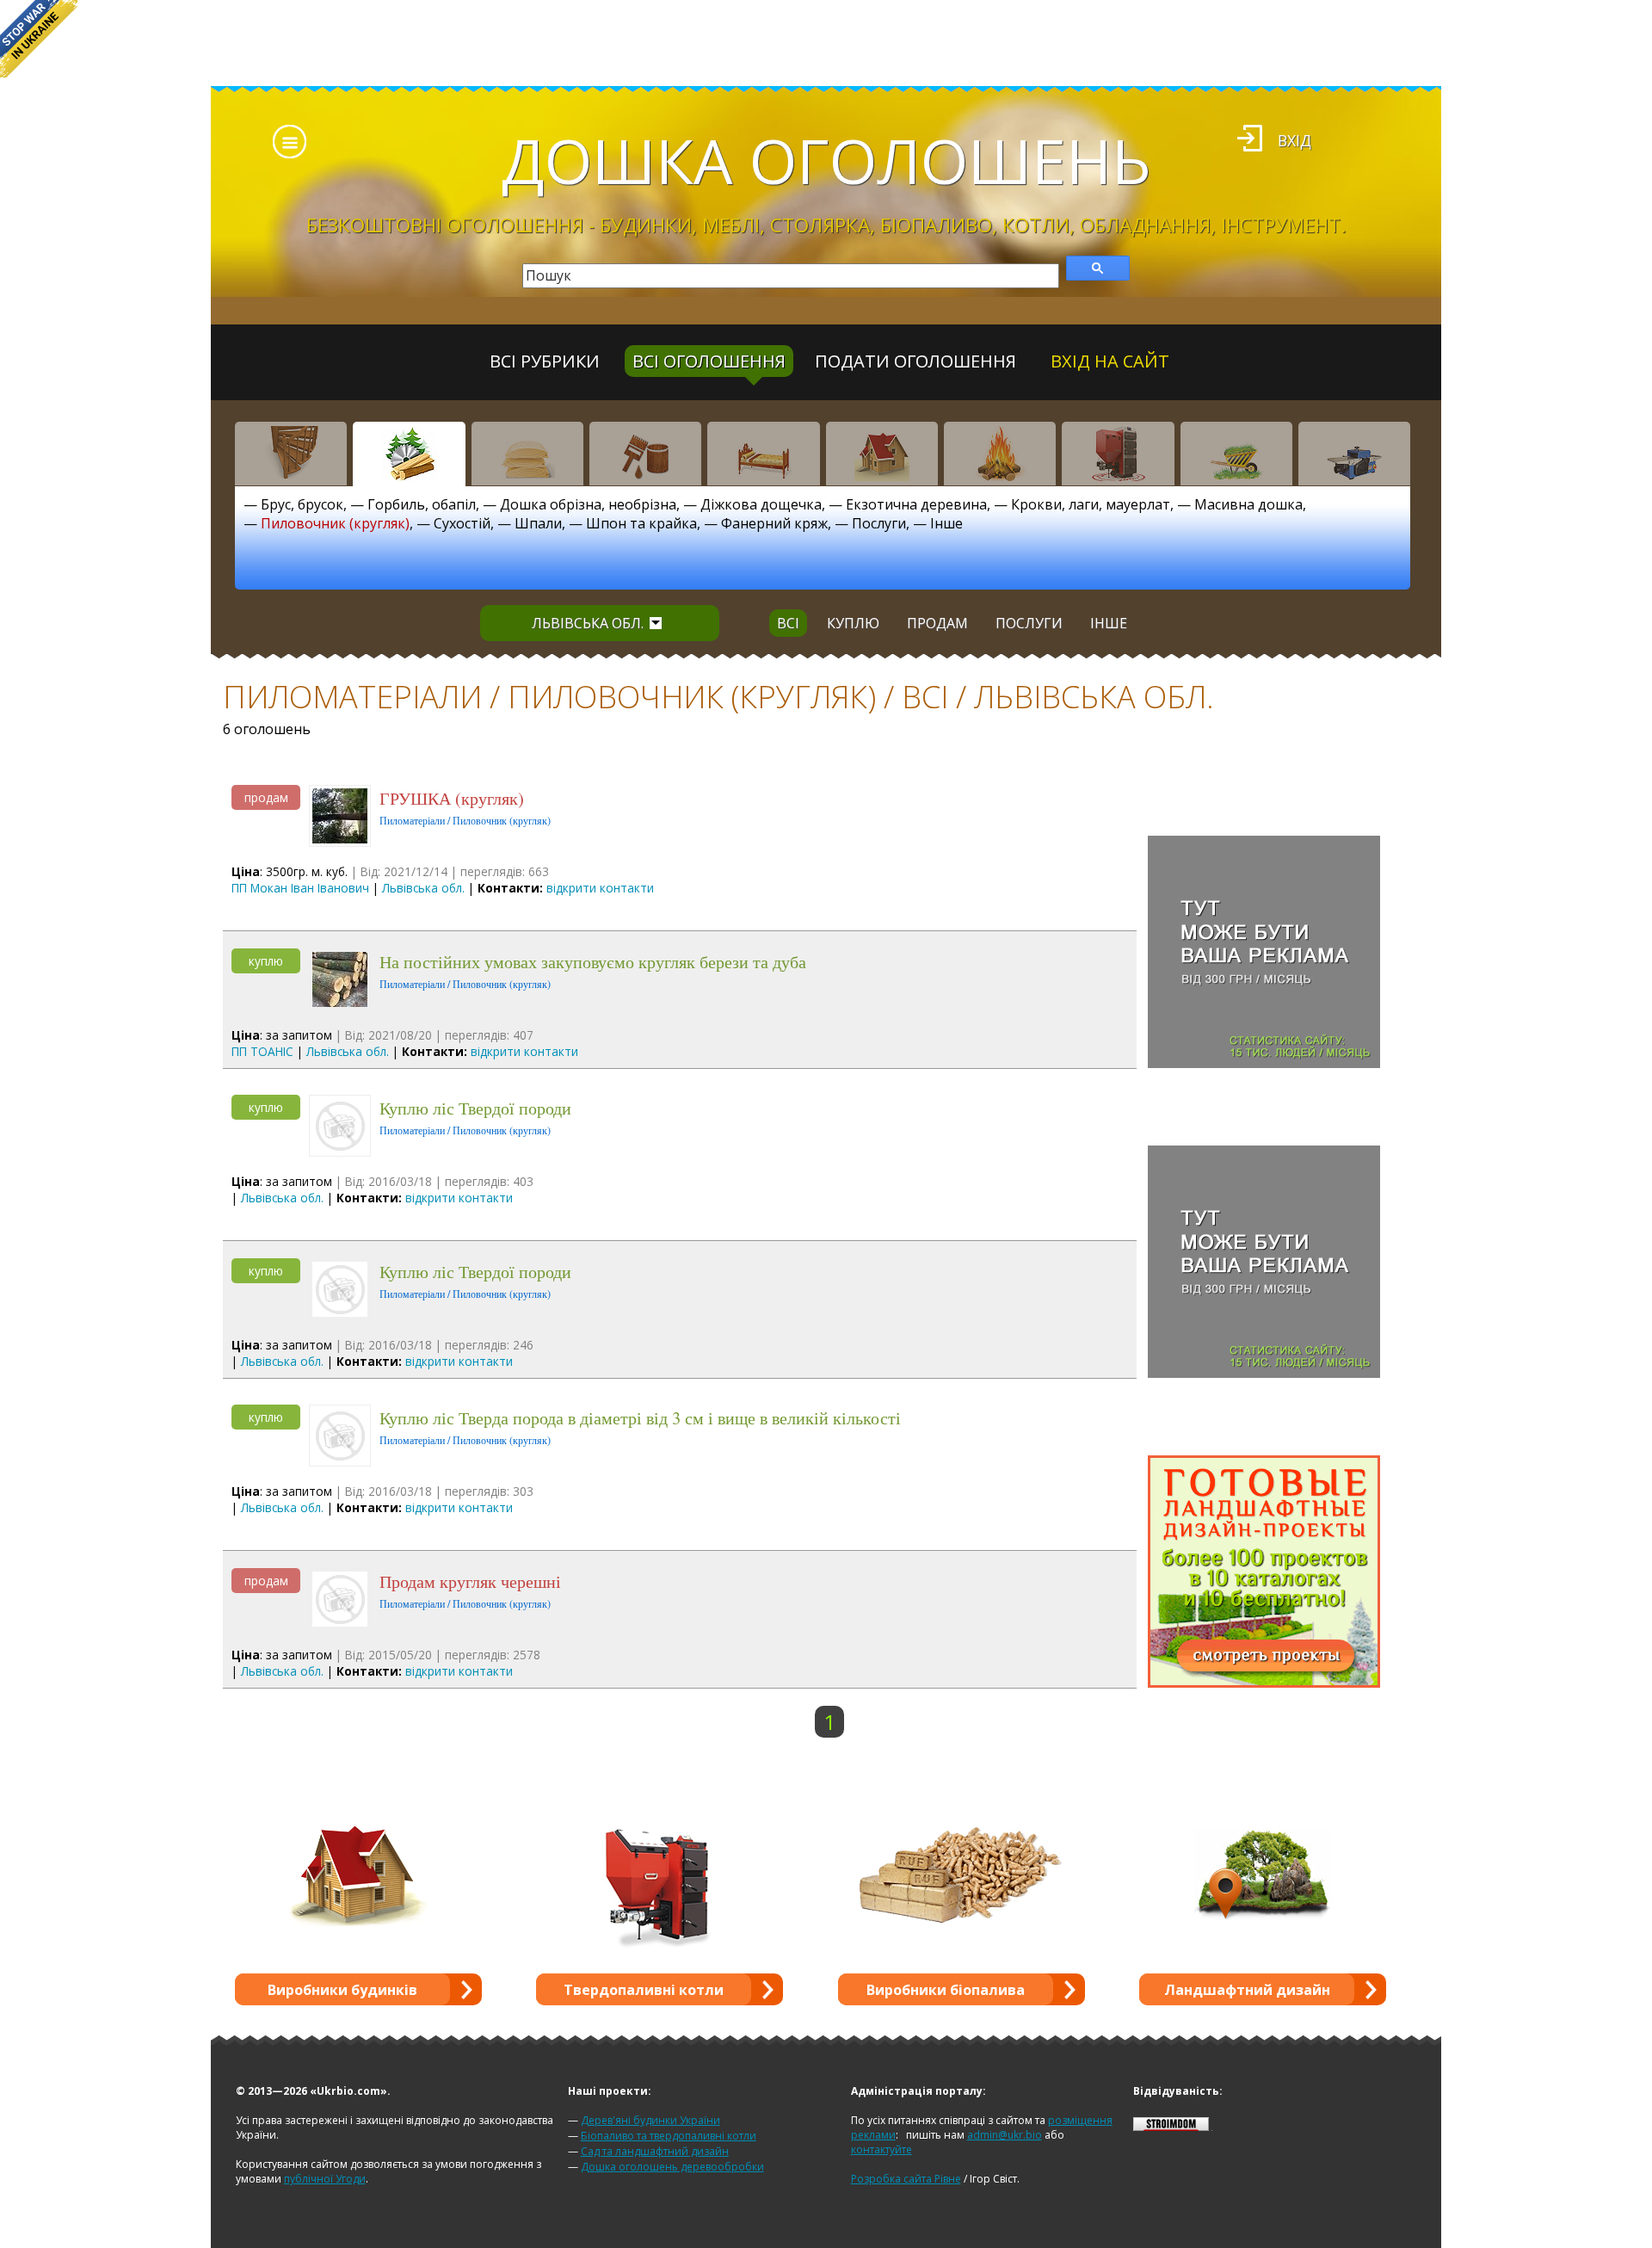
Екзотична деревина (916, 504)
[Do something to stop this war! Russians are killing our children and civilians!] (39, 39)
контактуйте (881, 2149)
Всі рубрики (545, 361)
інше (1109, 623)
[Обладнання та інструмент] (1354, 454)
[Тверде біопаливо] (1000, 454)
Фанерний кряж (774, 523)
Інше (946, 523)
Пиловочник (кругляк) (335, 523)
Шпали (538, 523)
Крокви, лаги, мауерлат (1091, 504)
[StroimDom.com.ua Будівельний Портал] (1171, 2127)
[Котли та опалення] (1118, 454)
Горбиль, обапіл (422, 504)
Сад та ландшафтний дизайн (655, 2151)
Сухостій (462, 523)
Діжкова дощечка (761, 504)
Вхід (1294, 140)
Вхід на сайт (1110, 361)
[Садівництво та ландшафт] (1236, 454)
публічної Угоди (325, 2179)
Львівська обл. (588, 623)
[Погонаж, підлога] (527, 454)
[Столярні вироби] (291, 454)
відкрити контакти (600, 888)
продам (937, 623)
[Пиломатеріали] (409, 454)
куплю (853, 623)
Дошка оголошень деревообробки (672, 2167)
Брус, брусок (302, 504)
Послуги (879, 523)
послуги (1029, 623)
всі (788, 623)
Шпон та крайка (641, 523)
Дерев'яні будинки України (650, 2120)
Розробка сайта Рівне (906, 2179)
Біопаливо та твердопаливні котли (669, 2136)
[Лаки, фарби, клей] (645, 454)
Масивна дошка (1248, 504)
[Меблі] (763, 454)
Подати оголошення (915, 361)
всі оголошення (709, 361)
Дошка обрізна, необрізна (588, 504)
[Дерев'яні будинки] (882, 454)
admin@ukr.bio (1005, 2135)
